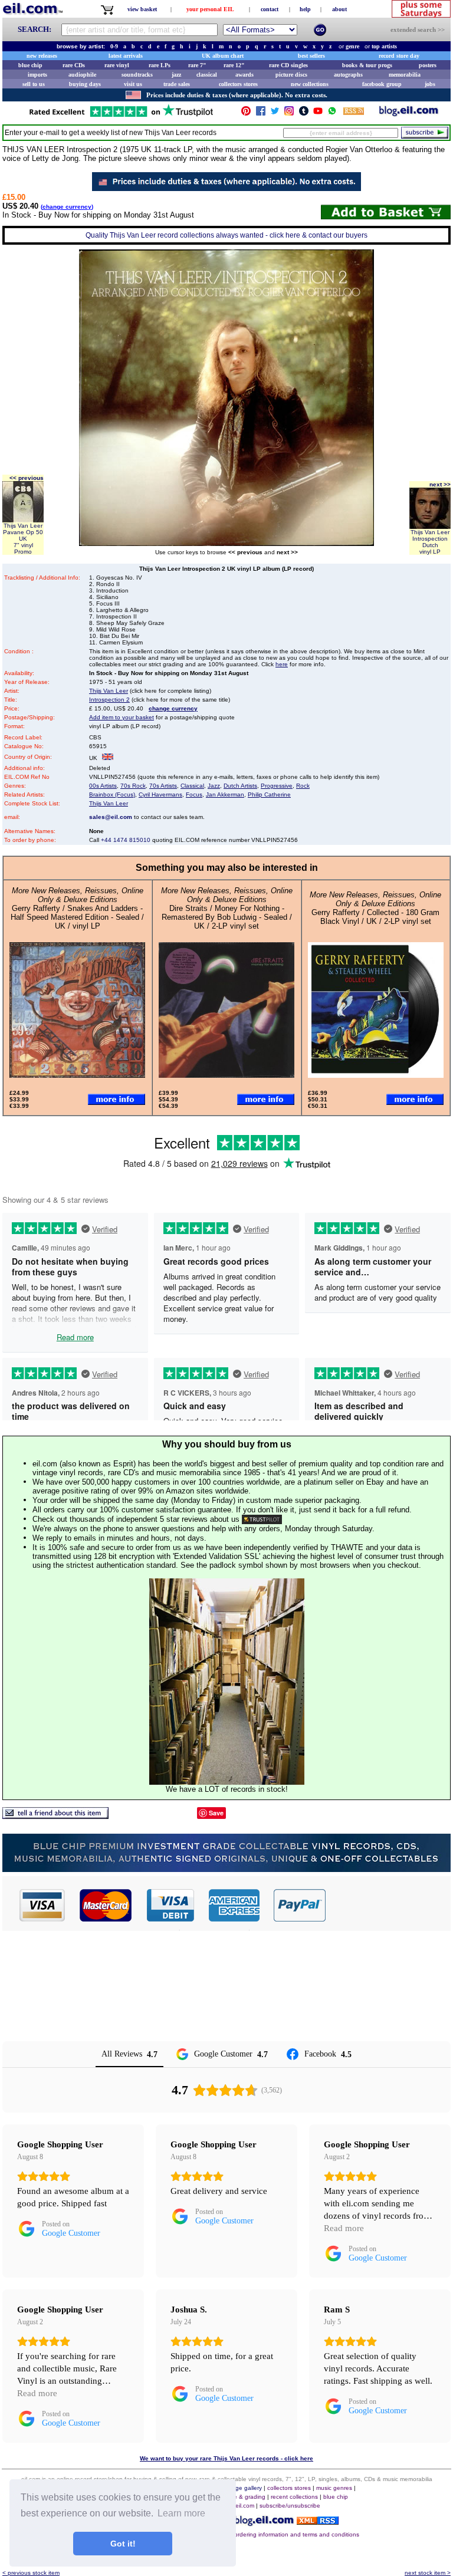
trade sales (177, 84)
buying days (85, 84)
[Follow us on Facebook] (261, 113)
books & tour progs (367, 65)
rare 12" (234, 65)
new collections (310, 84)
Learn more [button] (181, 2513)
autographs (348, 75)
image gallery (244, 2488)
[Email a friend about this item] (55, 1816)
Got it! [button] (123, 2544)
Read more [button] (344, 2228)
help (305, 9)
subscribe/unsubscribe (290, 2506)
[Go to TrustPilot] (121, 116)
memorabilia (405, 75)
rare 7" (197, 65)
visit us (133, 84)
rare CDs (74, 65)
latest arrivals (126, 56)
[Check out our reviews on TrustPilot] (262, 1519)
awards (244, 75)
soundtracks (137, 75)
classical (207, 75)
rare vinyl (117, 65)
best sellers (311, 56)
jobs (430, 84)
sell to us (34, 84)
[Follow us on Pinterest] (246, 113)
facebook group (382, 84)
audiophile (82, 75)
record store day (399, 56)
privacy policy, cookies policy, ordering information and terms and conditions (257, 2534)
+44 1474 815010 (126, 840)
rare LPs (160, 65)
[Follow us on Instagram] (289, 113)
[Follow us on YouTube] (318, 113)
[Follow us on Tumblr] (304, 113)
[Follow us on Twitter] (275, 113)
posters (428, 65)
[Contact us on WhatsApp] (332, 113)
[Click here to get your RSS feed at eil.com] (354, 113)
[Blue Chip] (226, 1869)
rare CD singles (288, 65)
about (339, 9)
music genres (334, 2488)
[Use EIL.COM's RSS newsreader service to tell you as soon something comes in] (318, 2521)
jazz (176, 75)
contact (270, 9)
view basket (142, 9)
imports (37, 75)
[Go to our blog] (409, 113)
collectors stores (238, 84)
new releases (42, 56)
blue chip (30, 65)
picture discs (291, 75)
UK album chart (223, 56)
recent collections (294, 2497)
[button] (389, 1905)
